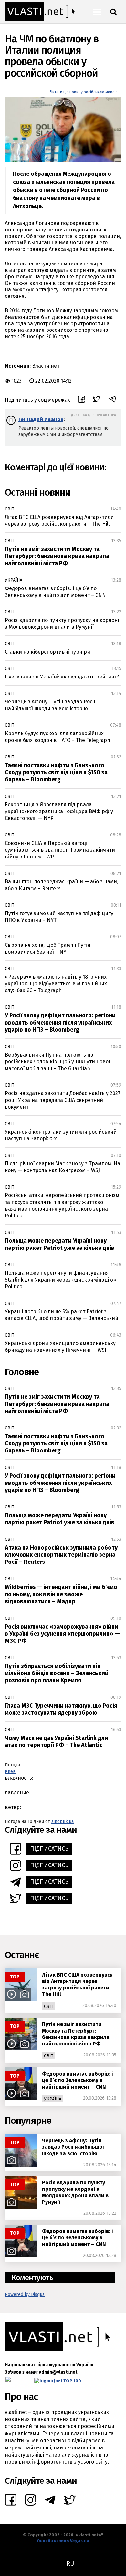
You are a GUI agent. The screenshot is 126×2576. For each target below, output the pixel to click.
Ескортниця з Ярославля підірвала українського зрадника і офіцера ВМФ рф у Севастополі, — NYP (59, 811)
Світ (10, 509)
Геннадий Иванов (41, 419)
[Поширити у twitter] (96, 400)
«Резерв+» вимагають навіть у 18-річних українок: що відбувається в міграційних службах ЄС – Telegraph (56, 984)
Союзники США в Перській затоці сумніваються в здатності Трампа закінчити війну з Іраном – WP (60, 850)
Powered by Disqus (25, 2295)
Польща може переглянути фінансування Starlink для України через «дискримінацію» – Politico (63, 1280)
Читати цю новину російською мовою (84, 92)
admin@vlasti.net (58, 2372)
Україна (14, 580)
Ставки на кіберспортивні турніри (47, 652)
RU (70, 2564)
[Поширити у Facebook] (81, 400)
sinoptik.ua (63, 1822)
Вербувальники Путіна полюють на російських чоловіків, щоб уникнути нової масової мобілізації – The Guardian (58, 1062)
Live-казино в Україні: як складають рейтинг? (62, 677)
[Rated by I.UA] (19, 2381)
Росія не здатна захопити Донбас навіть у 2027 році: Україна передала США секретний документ (63, 1100)
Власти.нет (46, 366)
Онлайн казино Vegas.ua (63, 2541)
